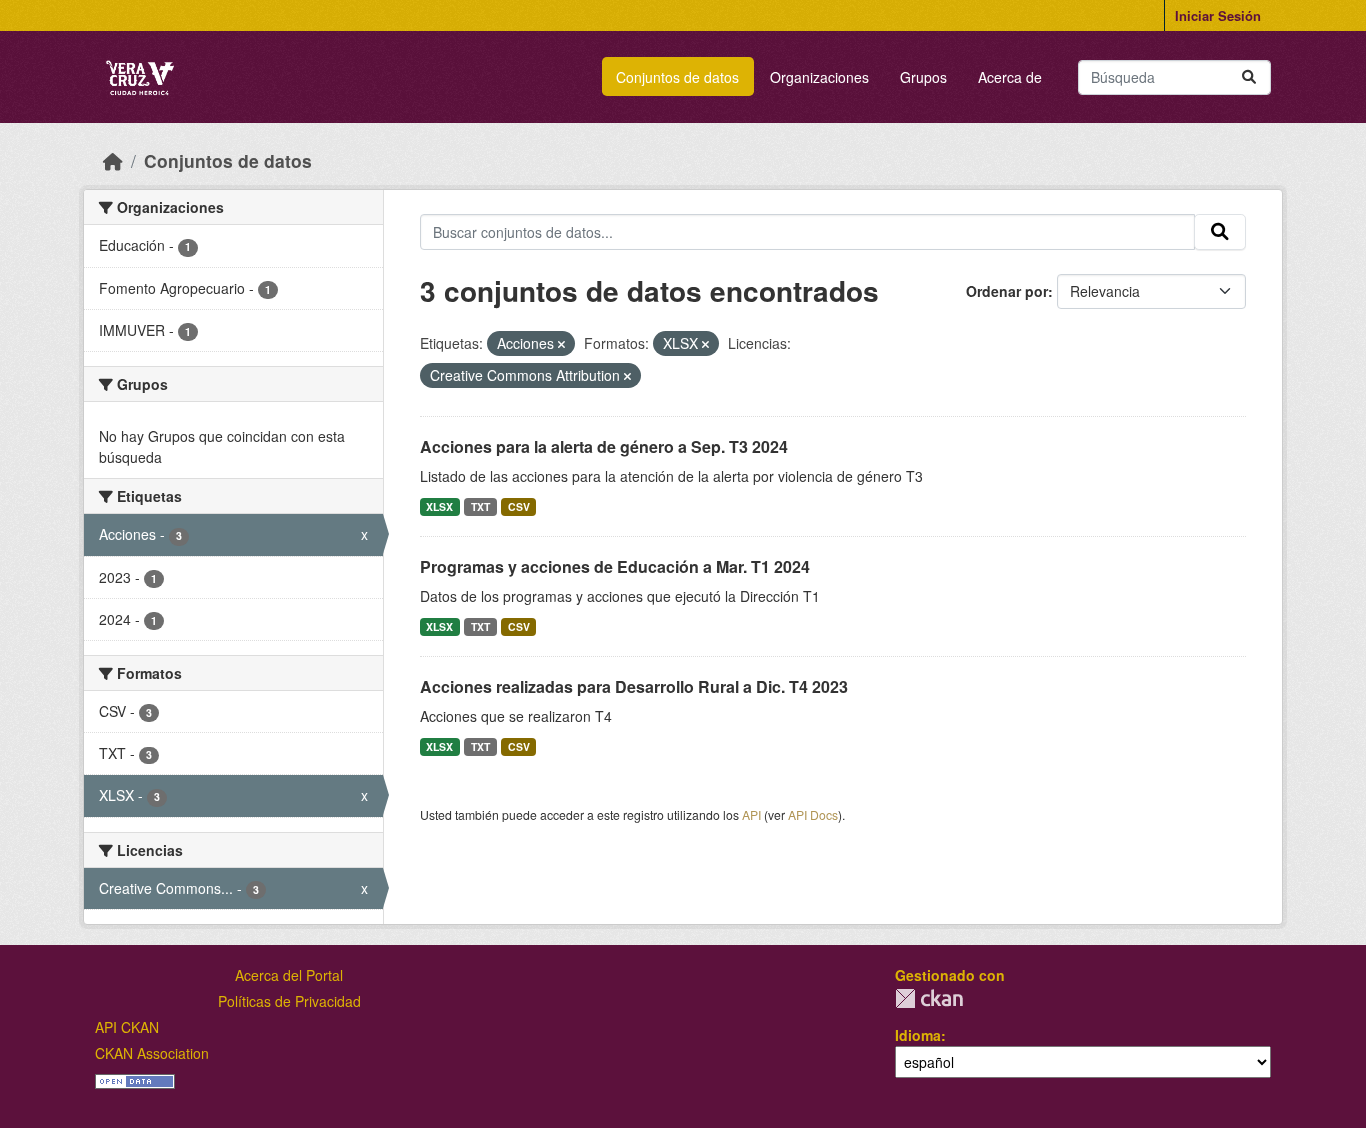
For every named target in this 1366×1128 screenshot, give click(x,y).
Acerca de (1010, 77)
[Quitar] (561, 344)
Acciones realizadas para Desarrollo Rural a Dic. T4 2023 (634, 686)
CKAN (929, 998)
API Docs (813, 814)
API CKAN (127, 1027)
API (751, 814)
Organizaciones (819, 77)
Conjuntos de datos (677, 77)
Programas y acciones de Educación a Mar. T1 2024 (615, 566)
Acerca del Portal (289, 975)
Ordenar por (1007, 291)
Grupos (923, 77)
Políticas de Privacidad (289, 1001)
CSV (519, 506)
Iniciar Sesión (1218, 15)
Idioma (918, 1035)
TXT (480, 506)
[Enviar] (1249, 77)
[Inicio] (113, 160)
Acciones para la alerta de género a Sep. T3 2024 (604, 446)
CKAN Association (152, 1053)
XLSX (439, 506)
